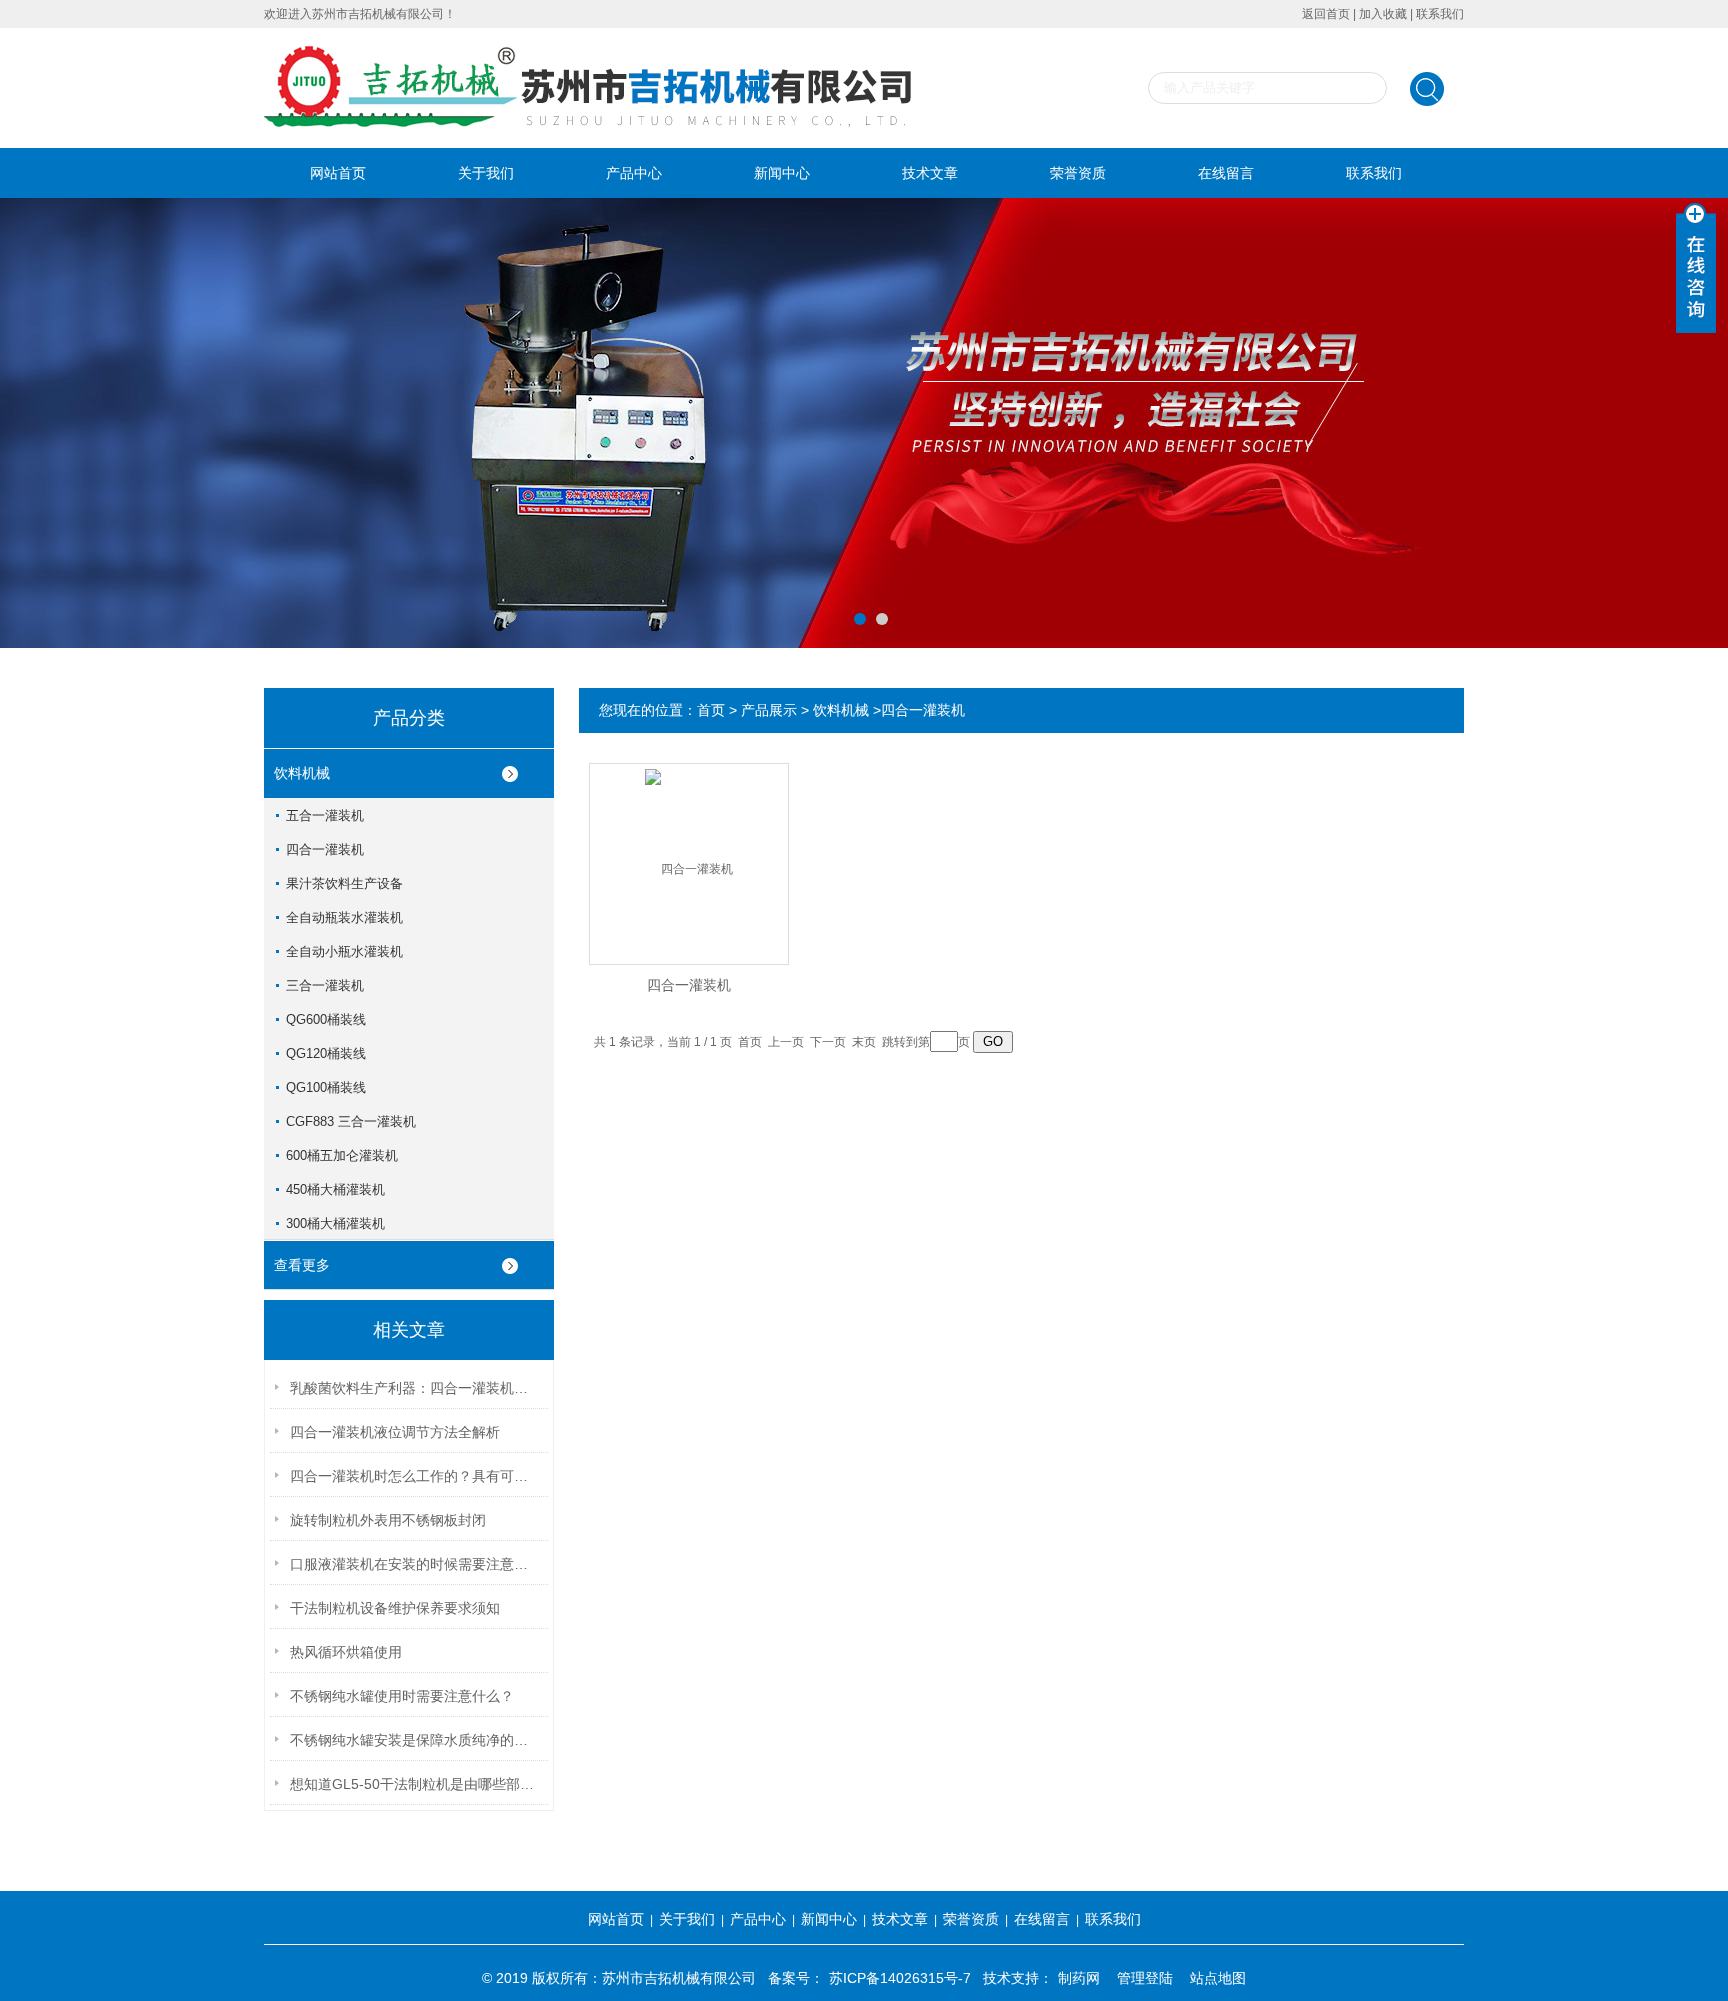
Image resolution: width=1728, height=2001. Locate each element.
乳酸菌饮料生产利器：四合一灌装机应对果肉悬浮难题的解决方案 (415, 1388)
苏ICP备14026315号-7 (900, 1978)
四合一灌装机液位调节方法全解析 (395, 1432)
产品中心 (634, 173)
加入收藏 (1383, 14)
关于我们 (486, 173)
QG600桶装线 (326, 1019)
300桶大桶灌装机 (335, 1223)
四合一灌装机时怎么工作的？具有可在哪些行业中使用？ (415, 1476)
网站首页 (338, 173)
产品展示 (769, 710)
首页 (711, 710)
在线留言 (1226, 173)
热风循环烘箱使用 (346, 1652)
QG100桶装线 (326, 1087)
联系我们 (1440, 14)
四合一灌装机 (325, 849)
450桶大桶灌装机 (335, 1189)
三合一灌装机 (325, 985)
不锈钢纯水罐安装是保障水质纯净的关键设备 (415, 1740)
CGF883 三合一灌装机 (351, 1121)
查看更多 (302, 1265)
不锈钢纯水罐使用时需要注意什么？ (402, 1696)
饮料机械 (302, 773)
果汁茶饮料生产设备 (344, 883)
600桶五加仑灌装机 (342, 1155)
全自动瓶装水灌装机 (344, 917)
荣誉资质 (1078, 173)
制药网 (1079, 1978)
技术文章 (930, 173)
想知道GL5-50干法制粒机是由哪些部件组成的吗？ (415, 1784)
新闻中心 (782, 173)
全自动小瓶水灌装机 (344, 951)
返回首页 (1326, 14)
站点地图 (1218, 1978)
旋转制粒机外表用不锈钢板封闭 (388, 1520)
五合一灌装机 (325, 815)
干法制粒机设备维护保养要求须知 (395, 1608)
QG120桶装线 (326, 1053)
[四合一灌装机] (689, 847)
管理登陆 (1145, 1978)
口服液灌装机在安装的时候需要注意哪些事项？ (415, 1564)
